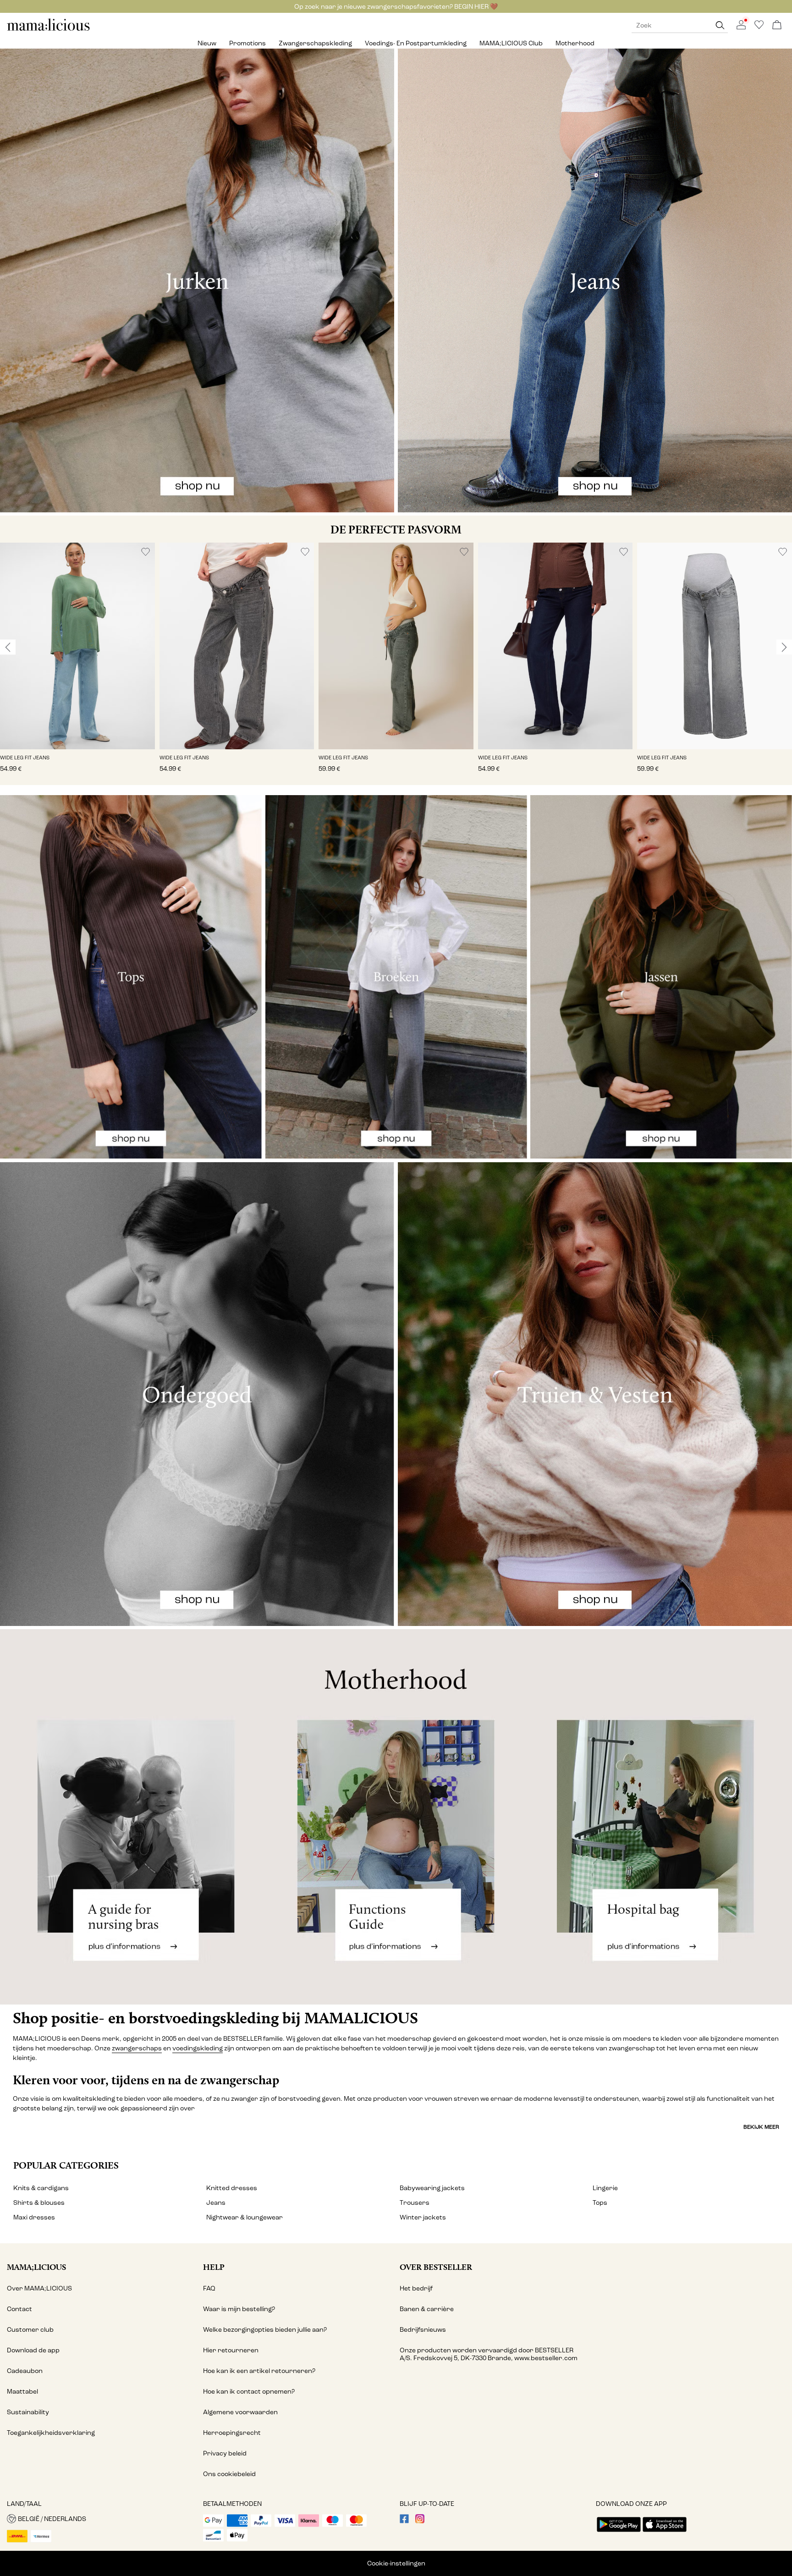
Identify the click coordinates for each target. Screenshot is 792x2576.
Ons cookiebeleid (229, 2474)
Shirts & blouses (39, 2203)
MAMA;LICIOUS (36, 2267)
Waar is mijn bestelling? (239, 2309)
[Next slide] (784, 647)
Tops (600, 2203)
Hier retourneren (231, 2350)
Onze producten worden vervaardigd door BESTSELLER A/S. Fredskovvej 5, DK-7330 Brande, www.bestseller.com (489, 2354)
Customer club (30, 2330)
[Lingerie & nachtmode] (197, 1394)
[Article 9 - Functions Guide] (396, 1817)
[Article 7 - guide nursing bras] (132, 1817)
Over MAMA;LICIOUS (39, 2288)
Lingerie (605, 2188)
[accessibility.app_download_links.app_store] (665, 2533)
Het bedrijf (416, 2288)
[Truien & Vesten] (595, 1394)
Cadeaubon (25, 2371)
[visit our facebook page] (404, 2521)
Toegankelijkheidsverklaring (51, 2433)
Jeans (216, 2203)
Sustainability (28, 2412)
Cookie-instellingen (396, 2563)
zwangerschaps (137, 2048)
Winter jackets (423, 2217)
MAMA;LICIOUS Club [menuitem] (511, 43)
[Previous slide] (8, 647)
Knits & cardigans (41, 2188)
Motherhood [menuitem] (575, 43)
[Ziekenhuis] (660, 1817)
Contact (19, 2309)
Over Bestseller (436, 2267)
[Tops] (131, 977)
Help (214, 2267)
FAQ (209, 2288)
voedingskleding (198, 2048)
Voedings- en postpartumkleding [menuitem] (416, 43)
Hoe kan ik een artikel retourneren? (259, 2371)
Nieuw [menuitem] (207, 43)
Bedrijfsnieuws (423, 2330)
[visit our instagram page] (420, 2521)
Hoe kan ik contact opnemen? (249, 2392)
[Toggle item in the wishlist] (146, 552)
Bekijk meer (761, 2127)
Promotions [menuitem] (247, 43)
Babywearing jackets (432, 2188)
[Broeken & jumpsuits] (396, 977)
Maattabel (22, 2392)
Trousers (415, 2203)
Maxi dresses (34, 2217)
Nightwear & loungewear (245, 2217)
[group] (77, 664)
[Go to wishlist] (759, 27)
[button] (77, 646)
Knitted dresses (232, 2188)
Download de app (33, 2350)
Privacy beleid (225, 2453)
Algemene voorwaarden (240, 2412)
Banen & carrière (427, 2309)
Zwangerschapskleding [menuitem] (315, 43)
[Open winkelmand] (777, 25)
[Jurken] (197, 280)
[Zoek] (720, 25)
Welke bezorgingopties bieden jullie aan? (265, 2330)
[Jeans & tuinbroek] (595, 280)
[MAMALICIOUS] (49, 30)
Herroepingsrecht (232, 2433)
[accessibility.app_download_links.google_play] (619, 2533)
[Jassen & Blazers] (661, 977)
